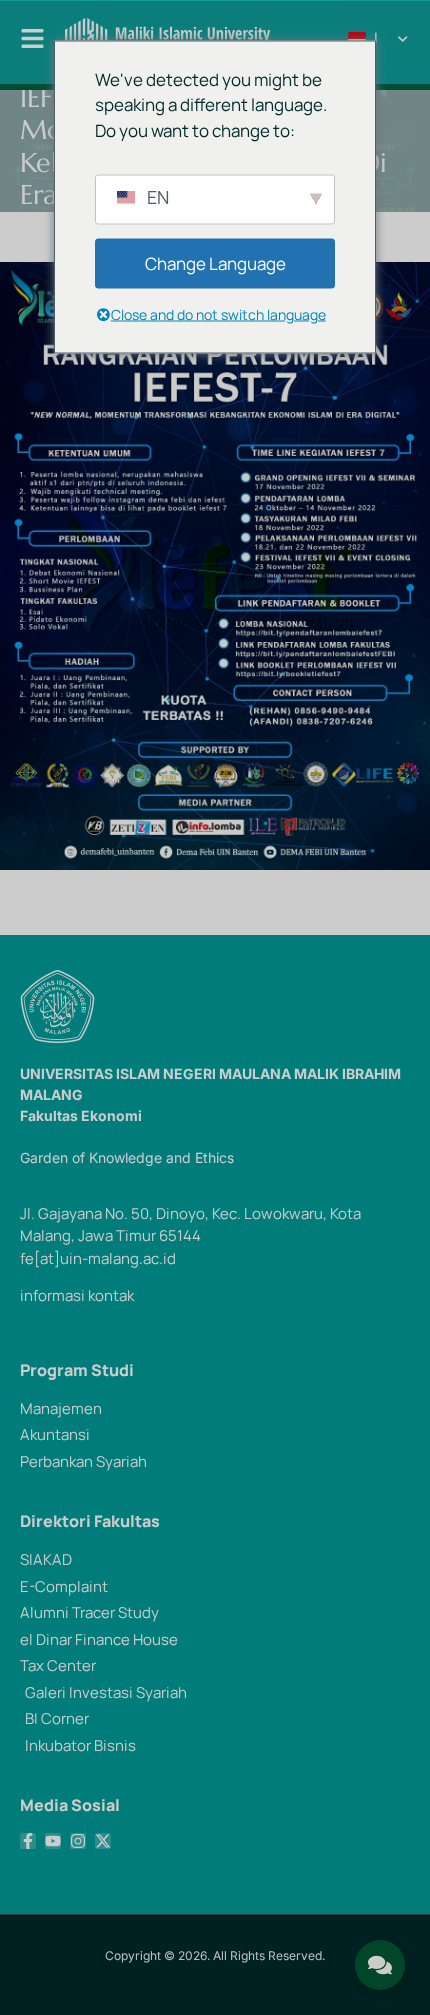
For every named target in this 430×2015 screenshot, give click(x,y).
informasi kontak (77, 1295)
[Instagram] (78, 1841)
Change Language (215, 263)
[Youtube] (53, 1841)
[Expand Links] (380, 1965)
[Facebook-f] (28, 1841)
